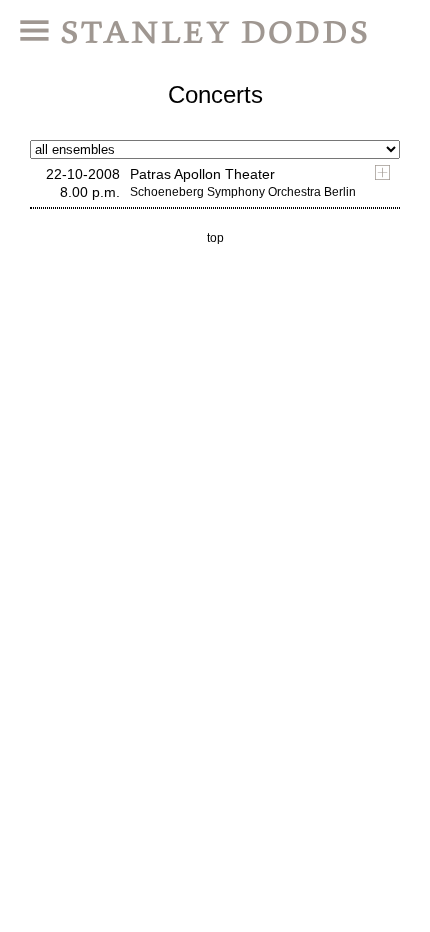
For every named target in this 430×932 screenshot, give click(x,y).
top (215, 238)
